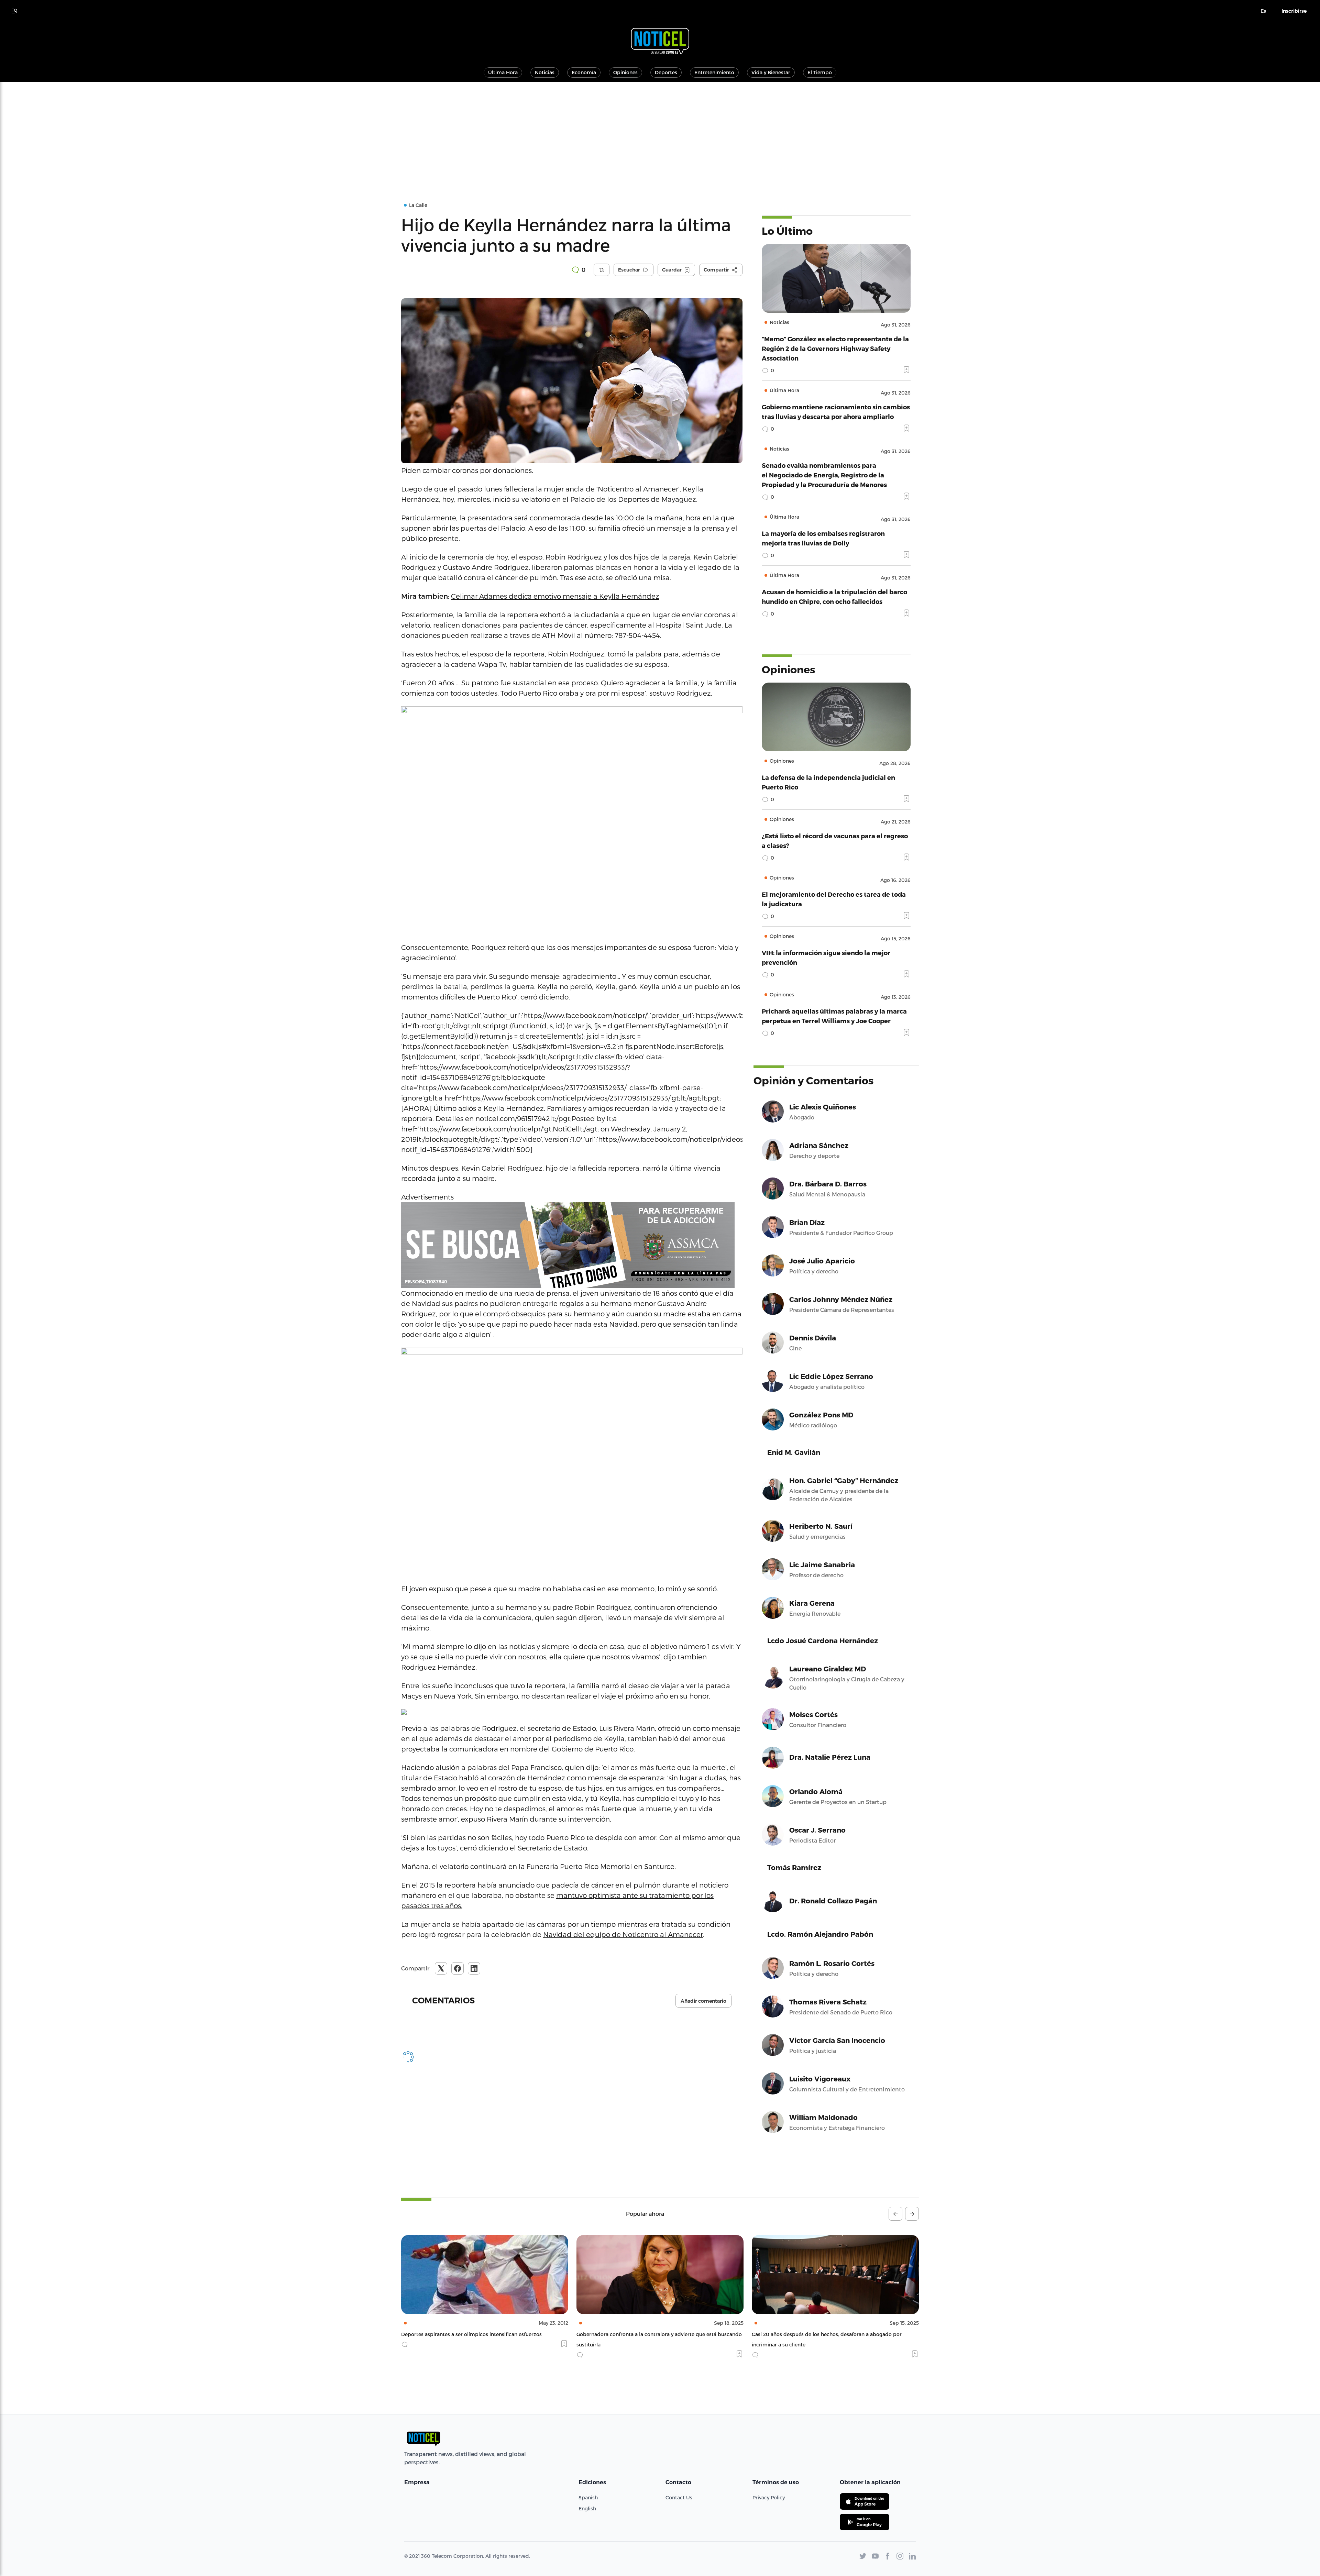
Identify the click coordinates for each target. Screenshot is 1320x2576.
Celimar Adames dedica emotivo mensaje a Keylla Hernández (555, 596)
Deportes (666, 72)
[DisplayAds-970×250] (572, 1245)
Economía (584, 72)
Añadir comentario (703, 2001)
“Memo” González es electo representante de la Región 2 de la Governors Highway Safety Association (835, 348)
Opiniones (625, 72)
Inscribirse (1294, 11)
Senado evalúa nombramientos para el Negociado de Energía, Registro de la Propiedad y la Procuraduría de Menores (824, 475)
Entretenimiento (714, 72)
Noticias (545, 72)
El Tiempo (820, 72)
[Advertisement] (660, 133)
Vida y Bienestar (771, 72)
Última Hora (503, 72)
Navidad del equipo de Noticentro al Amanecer (623, 1934)
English (587, 2508)
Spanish (588, 2497)
